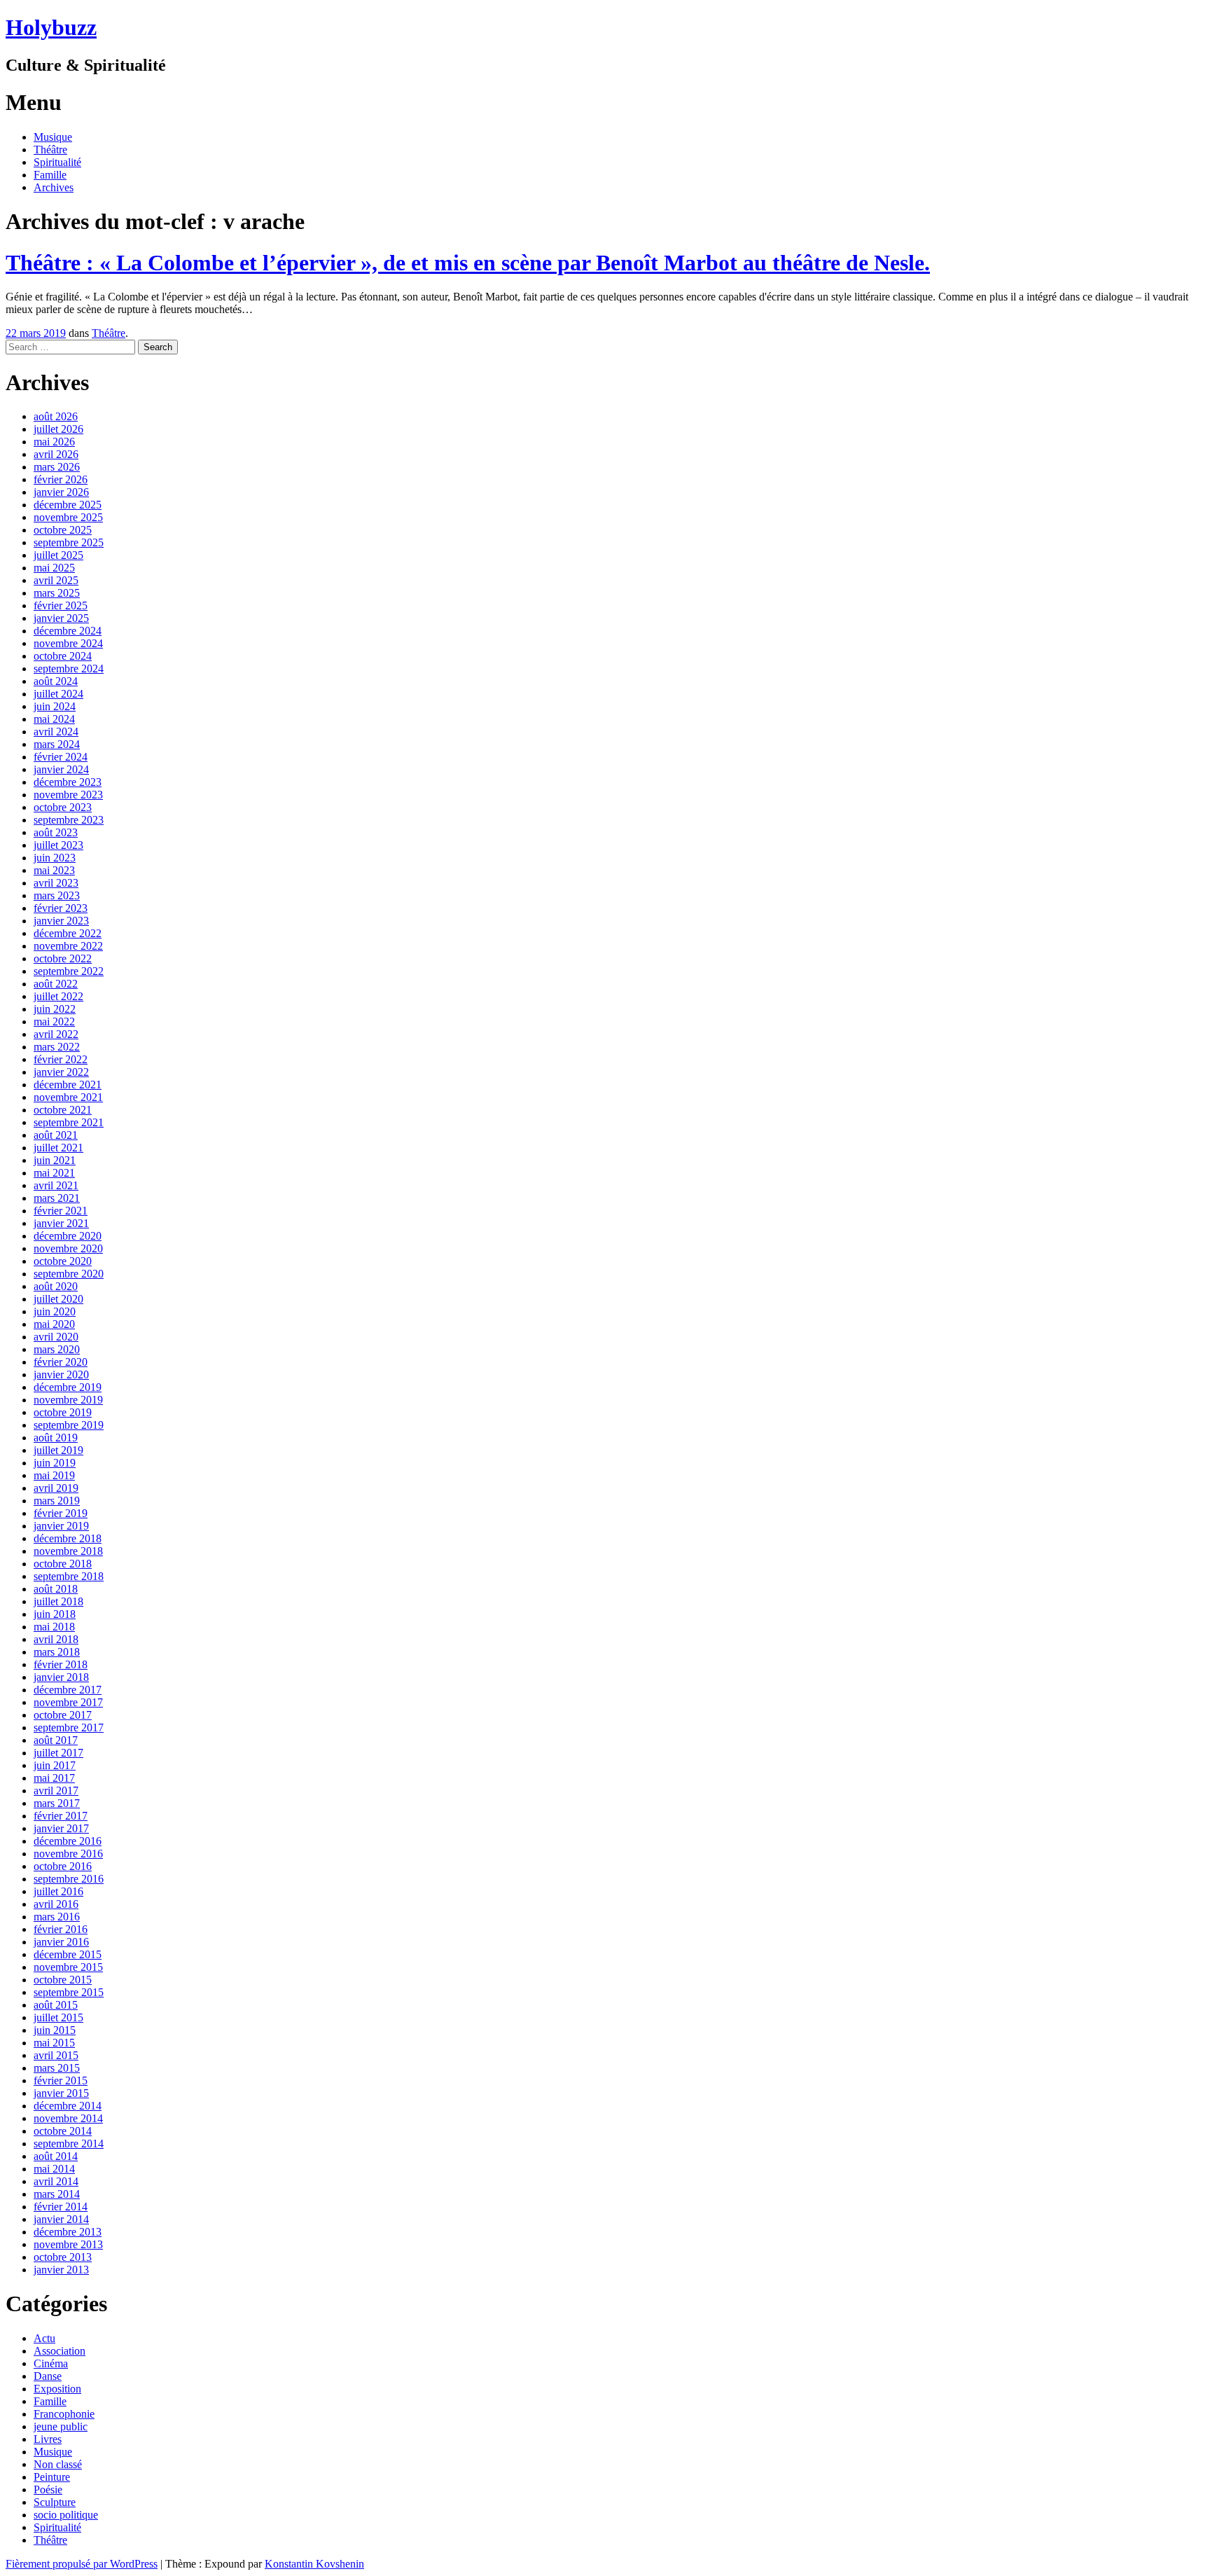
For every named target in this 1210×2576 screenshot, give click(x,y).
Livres (48, 2439)
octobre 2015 (63, 1980)
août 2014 (56, 2156)
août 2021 (56, 1135)
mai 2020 (54, 1324)
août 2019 (56, 1438)
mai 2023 (54, 870)
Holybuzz (51, 27)
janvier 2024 (61, 769)
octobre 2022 (63, 958)
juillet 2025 (58, 555)
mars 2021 (57, 1198)
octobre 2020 (63, 1261)
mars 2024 (57, 744)
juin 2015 (55, 2030)
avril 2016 (56, 1904)
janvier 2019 (61, 1526)
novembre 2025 (68, 517)
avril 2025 (56, 580)
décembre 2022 (68, 933)
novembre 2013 (68, 2244)
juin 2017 (55, 1765)
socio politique (66, 2515)
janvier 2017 (61, 1828)
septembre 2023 (69, 820)
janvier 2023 (61, 921)
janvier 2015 (61, 2093)
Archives (54, 187)
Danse (48, 2376)
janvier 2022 (61, 1072)
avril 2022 (56, 1034)
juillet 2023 (58, 845)
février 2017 (61, 1816)
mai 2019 (54, 1475)
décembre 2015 (68, 1954)
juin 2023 (55, 858)
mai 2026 (54, 442)
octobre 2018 (63, 1564)
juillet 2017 (58, 1753)
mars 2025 (57, 593)
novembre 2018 (68, 1551)
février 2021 (61, 1211)
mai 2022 (54, 1022)
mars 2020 (57, 1349)
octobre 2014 (63, 2131)
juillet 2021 (58, 1148)
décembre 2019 (68, 1387)
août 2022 (56, 984)
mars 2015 (57, 2068)
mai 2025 (54, 568)
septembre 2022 (69, 971)
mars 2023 (57, 895)
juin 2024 (55, 706)
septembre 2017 (69, 1727)
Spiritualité (57, 162)
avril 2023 (56, 883)
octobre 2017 (63, 1715)
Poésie (48, 2490)
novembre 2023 (68, 795)
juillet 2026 (58, 429)
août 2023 (56, 832)
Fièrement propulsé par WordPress (82, 2564)
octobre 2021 (63, 1110)
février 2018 (61, 1664)
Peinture (52, 2477)
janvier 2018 (61, 1677)
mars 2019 (57, 1501)
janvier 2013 (61, 2270)
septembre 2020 (69, 1274)
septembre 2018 (69, 1576)
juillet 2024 (58, 694)
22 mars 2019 (36, 333)
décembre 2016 (68, 1841)
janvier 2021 (61, 1223)
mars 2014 (57, 2194)
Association (60, 2351)
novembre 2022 (68, 946)
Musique (53, 137)
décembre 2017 (68, 1690)
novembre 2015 (68, 1967)
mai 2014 (54, 2169)
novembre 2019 (68, 1400)
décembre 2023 (68, 782)
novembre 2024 (68, 643)
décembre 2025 (68, 505)
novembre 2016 (68, 1854)
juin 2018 (55, 1614)
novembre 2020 (68, 1248)
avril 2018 (56, 1639)
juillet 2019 (58, 1450)
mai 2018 (54, 1627)
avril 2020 (56, 1337)
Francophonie (64, 2414)
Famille (50, 175)
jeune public (61, 2426)
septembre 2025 (69, 542)
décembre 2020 (68, 1236)
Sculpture (55, 2502)
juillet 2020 (58, 1299)
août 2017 (56, 1740)
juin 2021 (55, 1160)
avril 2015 (56, 2055)
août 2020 (56, 1286)
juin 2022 (55, 1009)
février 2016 (61, 1929)
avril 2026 (56, 454)
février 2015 (61, 2080)
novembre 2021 (68, 1097)
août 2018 (56, 1589)
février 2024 (61, 757)
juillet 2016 (58, 1891)
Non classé (58, 2464)
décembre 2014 (68, 2106)
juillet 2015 (58, 2017)
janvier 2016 (61, 1942)
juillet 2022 (58, 996)
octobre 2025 (63, 530)
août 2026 (56, 416)
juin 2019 (55, 1463)
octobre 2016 (63, 1866)
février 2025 (61, 605)
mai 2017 (54, 1778)
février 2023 (61, 908)
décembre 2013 (68, 2232)
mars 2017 (57, 1803)
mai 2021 (54, 1173)
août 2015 (56, 2005)
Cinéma (51, 2363)
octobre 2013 (63, 2257)
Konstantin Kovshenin (314, 2564)
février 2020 (61, 1362)
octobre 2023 (63, 807)
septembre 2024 (69, 669)
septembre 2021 (69, 1122)
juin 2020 (55, 1311)
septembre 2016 (69, 1879)
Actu (44, 2338)
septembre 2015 (69, 1992)
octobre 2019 (63, 1412)
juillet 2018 (58, 1601)
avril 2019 (56, 1488)
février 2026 (61, 479)
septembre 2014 (69, 2144)
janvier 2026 (61, 492)
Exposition (57, 2389)
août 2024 (56, 681)
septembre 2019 (69, 1425)
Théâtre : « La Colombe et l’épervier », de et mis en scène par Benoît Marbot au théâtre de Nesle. (468, 263)
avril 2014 (56, 2181)
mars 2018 (57, 1652)
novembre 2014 (68, 2118)
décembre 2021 (68, 1085)
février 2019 (61, 1513)
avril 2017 (56, 1791)
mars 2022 (57, 1047)
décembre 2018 (68, 1538)
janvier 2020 (61, 1374)
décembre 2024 (68, 631)
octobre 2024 (63, 656)
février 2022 (61, 1059)
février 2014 (61, 2207)
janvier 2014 (61, 2219)
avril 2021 (56, 1185)
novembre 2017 (68, 1702)
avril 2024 (56, 732)
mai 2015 (54, 2043)
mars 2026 (57, 467)
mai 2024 (54, 719)
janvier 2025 (61, 618)
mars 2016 (57, 1917)
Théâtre (50, 150)
